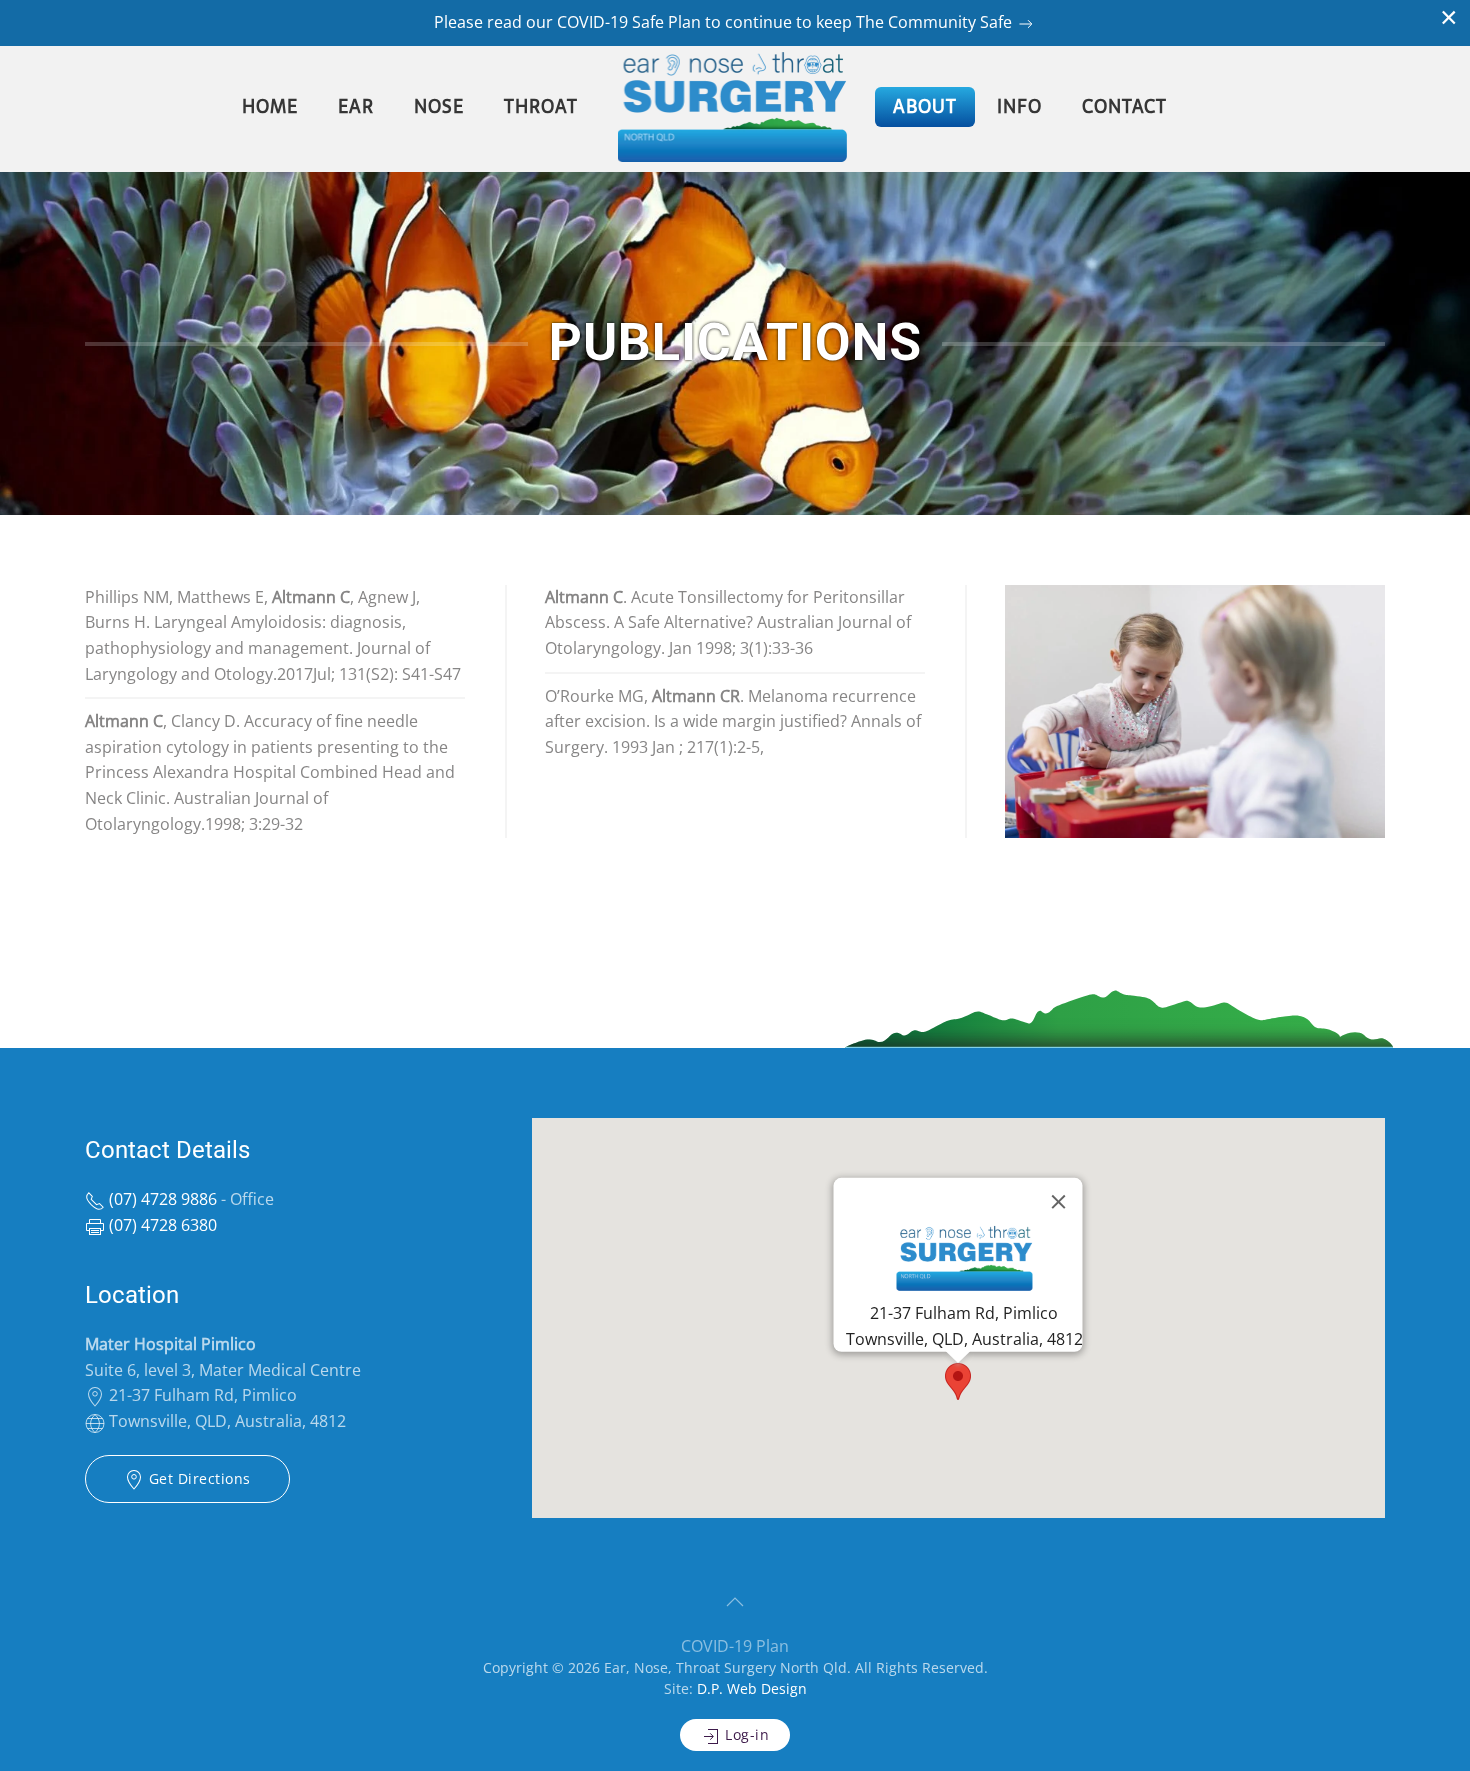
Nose (439, 106)
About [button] (925, 106)
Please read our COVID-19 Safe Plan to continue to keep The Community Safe (725, 22)
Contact (1124, 106)
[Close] (1059, 1202)
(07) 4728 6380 (161, 1225)
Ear (356, 106)
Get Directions (197, 1478)
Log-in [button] (745, 1734)
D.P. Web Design (752, 1688)
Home (270, 106)
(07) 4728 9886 (161, 1199)
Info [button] (1019, 106)
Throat (541, 106)
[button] (958, 1381)
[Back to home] (735, 107)
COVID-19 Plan (735, 1646)
